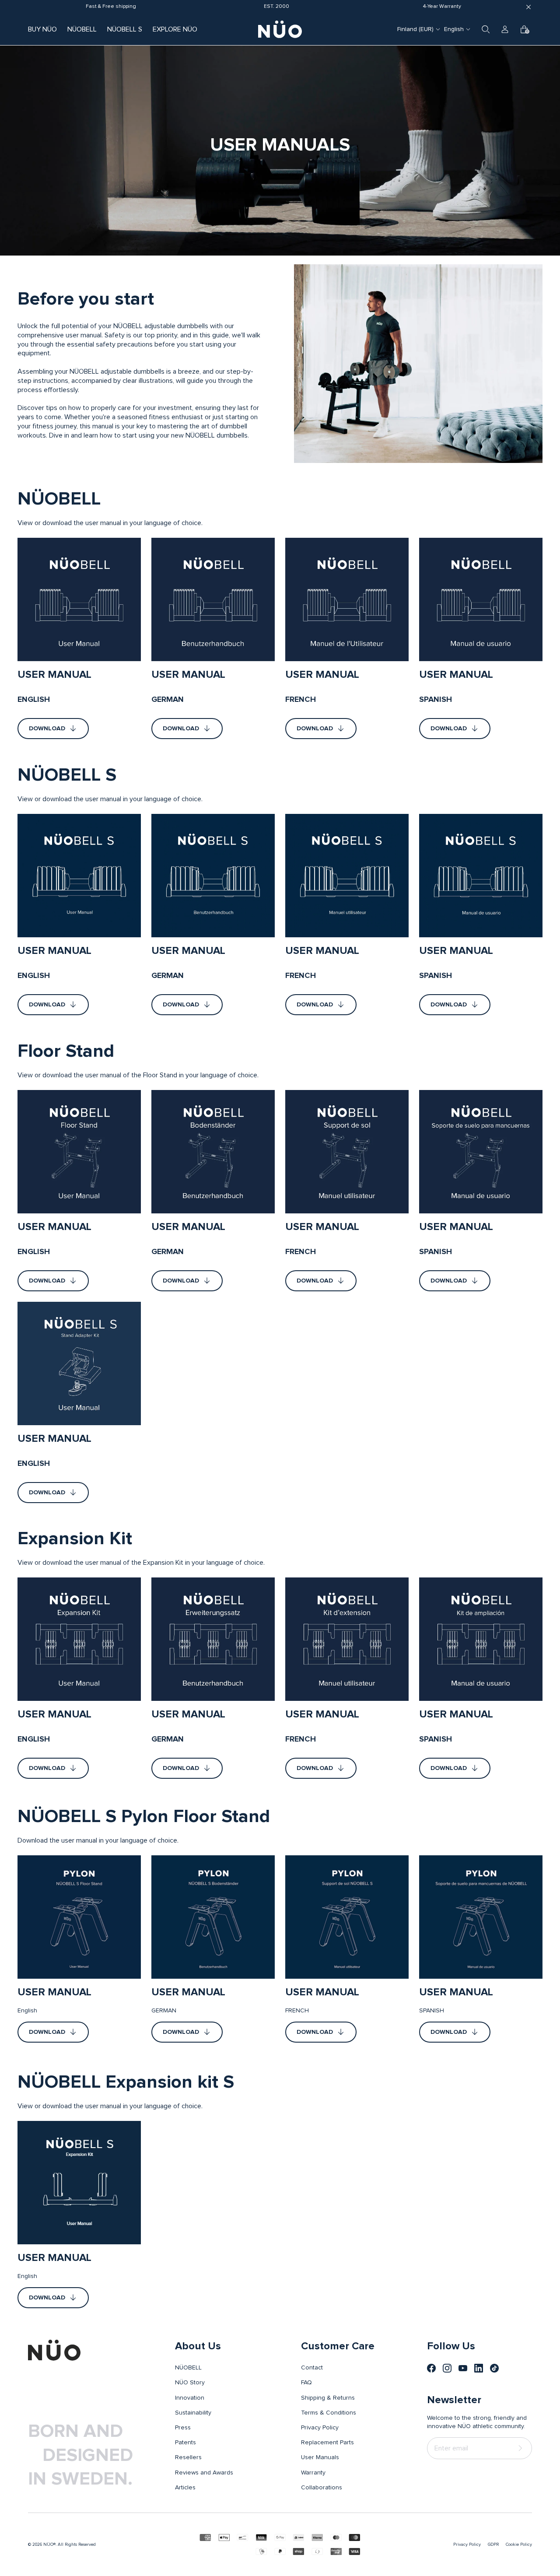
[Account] (505, 29)
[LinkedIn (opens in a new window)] (479, 2368)
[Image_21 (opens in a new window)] (494, 2368)
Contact (312, 2368)
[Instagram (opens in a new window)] (447, 2368)
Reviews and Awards (204, 2473)
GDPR (493, 2544)
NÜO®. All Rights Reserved (70, 2544)
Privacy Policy (320, 2428)
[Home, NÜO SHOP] (280, 29)
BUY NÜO (42, 29)
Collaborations (322, 2488)
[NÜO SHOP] (54, 2350)
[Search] (486, 29)
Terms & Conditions (329, 2413)
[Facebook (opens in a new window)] (431, 2368)
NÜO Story (190, 2383)
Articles (185, 2488)
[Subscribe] (522, 2448)
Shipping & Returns (328, 2398)
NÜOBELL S (125, 29)
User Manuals (320, 2457)
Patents (185, 2443)
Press (183, 2428)
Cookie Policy (519, 2544)
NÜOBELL (82, 29)
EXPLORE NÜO (175, 29)
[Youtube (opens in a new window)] (463, 2368)
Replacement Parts (327, 2443)
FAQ (306, 2383)
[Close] (528, 7)
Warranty (313, 2473)
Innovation (190, 2398)
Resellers (188, 2457)
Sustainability (193, 2413)
